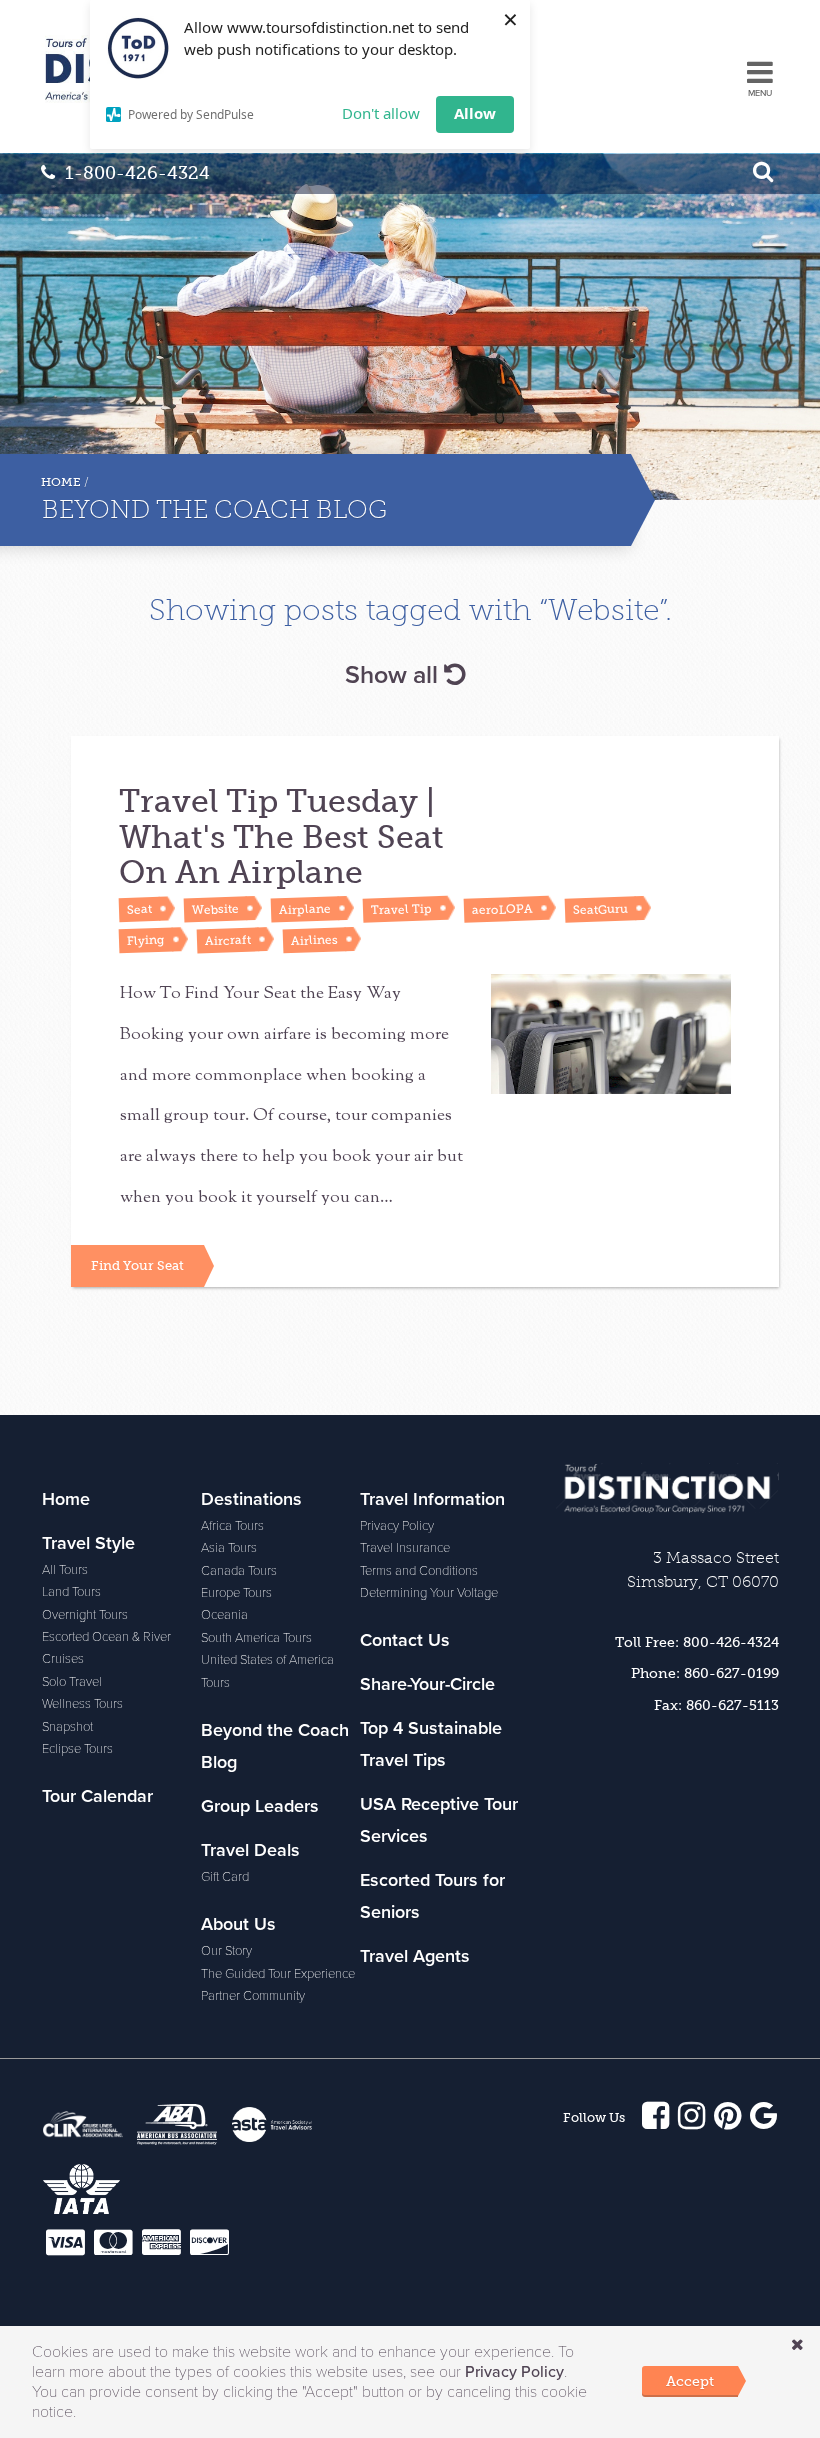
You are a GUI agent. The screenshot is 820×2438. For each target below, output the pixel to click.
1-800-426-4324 (137, 173)
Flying (145, 940)
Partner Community (253, 1996)
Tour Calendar (97, 1796)
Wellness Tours (82, 1704)
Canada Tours (239, 1571)
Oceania (224, 1615)
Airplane (304, 909)
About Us (238, 1924)
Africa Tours (232, 1526)
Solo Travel (72, 1682)
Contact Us (405, 1640)
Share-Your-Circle (427, 1684)
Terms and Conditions (419, 1571)
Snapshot (67, 1727)
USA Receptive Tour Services (439, 1820)
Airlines (313, 940)
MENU (760, 93)
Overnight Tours (85, 1615)
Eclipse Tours (77, 1749)
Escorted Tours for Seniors (432, 1896)
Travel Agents (415, 1956)
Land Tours (71, 1592)
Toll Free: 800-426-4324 (697, 1642)
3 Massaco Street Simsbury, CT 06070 (703, 1569)
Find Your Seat (137, 1265)
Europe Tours (236, 1593)
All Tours (65, 1570)
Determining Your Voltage (429, 1593)
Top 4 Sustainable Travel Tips (431, 1744)
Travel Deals (250, 1850)
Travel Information (432, 1499)
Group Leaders (260, 1806)
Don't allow (381, 113)
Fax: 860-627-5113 (716, 1705)
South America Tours (256, 1638)
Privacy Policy (397, 1526)
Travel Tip (400, 909)
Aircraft (227, 941)
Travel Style (88, 1543)
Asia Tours (229, 1548)
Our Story (226, 1951)
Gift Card (225, 1877)
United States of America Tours (267, 1671)
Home (61, 482)
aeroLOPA (501, 909)
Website (214, 910)
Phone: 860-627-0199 (705, 1673)
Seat (138, 909)
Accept (690, 2381)
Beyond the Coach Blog (275, 1746)
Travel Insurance (405, 1548)
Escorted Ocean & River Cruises (106, 1648)
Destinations (251, 1499)
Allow (475, 113)
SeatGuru (599, 909)
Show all (394, 675)
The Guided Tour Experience (278, 1974)
